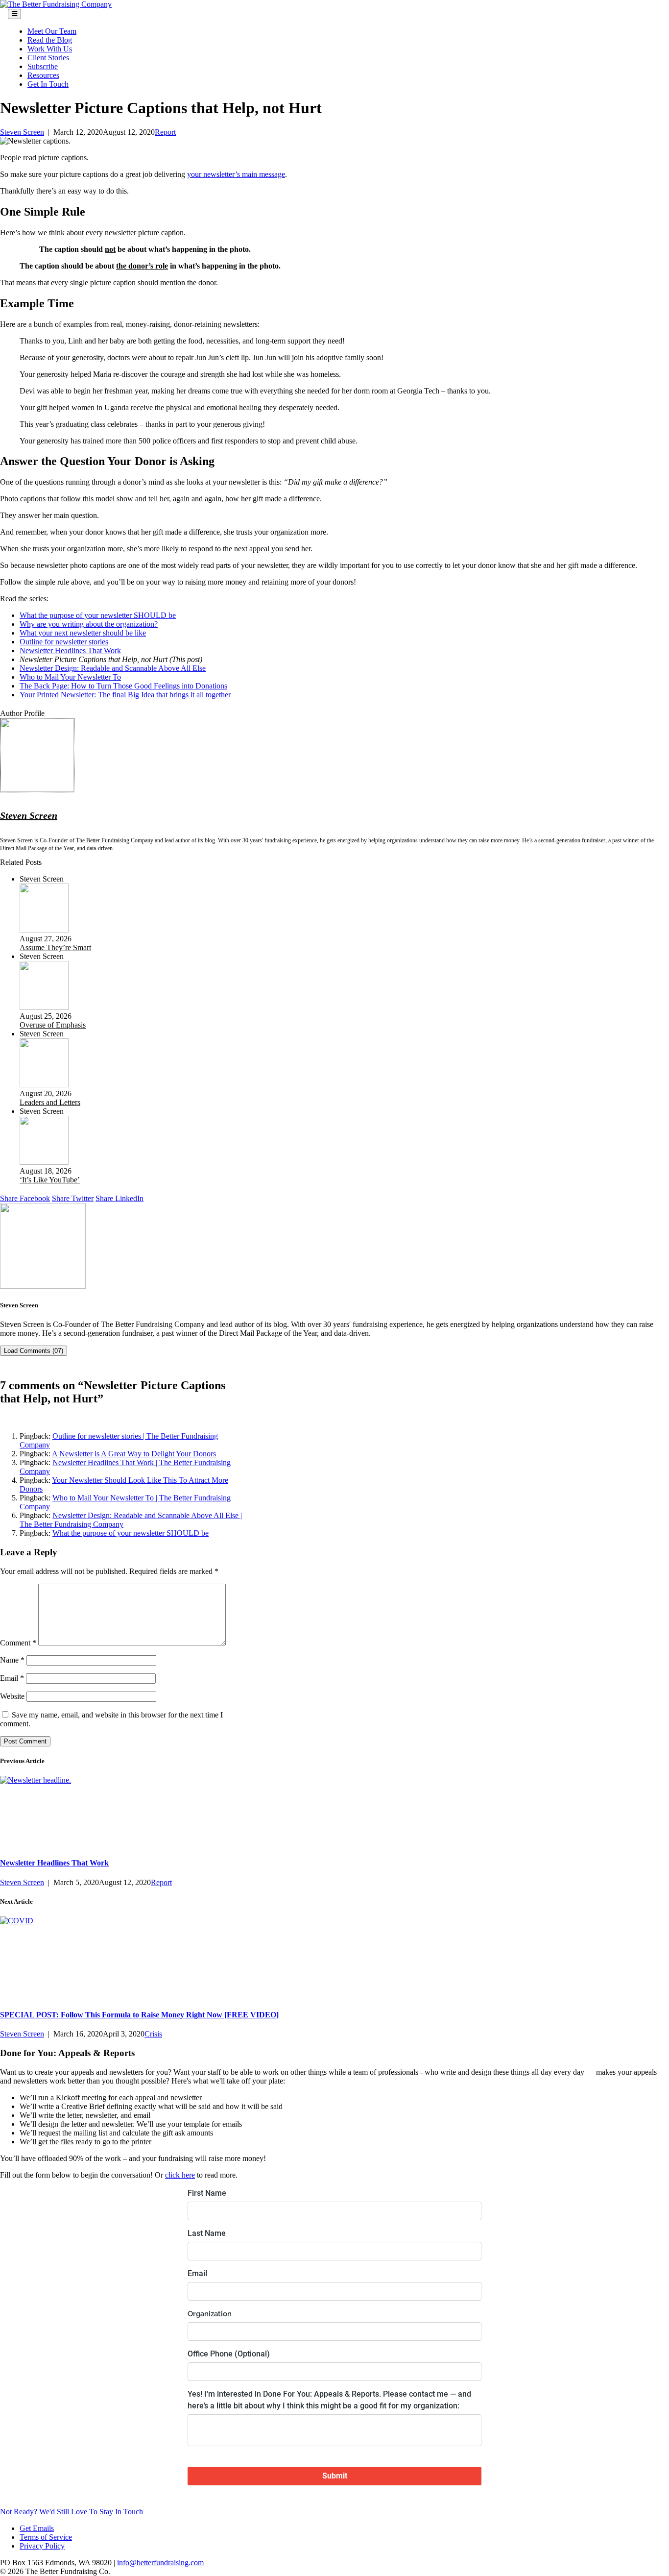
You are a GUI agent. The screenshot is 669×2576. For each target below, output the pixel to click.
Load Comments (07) (34, 1351)
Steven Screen (22, 132)
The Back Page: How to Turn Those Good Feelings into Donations (123, 686)
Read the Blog (50, 40)
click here (180, 2175)
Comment (18, 1643)
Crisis (153, 2034)
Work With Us (50, 49)
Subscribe (43, 66)
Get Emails (37, 2528)
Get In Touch (48, 84)
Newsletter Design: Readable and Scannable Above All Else (113, 668)
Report (165, 132)
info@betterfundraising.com (160, 2563)
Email (12, 1678)
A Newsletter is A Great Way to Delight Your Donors (134, 1454)
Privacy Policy (42, 2546)
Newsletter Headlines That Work (70, 650)
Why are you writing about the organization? (89, 624)
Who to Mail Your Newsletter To (70, 677)
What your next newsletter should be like (83, 633)
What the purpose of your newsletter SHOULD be (98, 615)
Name (12, 1660)
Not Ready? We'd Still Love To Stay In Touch (72, 2512)
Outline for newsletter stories (64, 642)
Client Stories (48, 58)
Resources (43, 75)
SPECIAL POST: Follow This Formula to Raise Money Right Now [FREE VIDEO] (139, 2015)
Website (12, 1696)
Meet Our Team (52, 31)
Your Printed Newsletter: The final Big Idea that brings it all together (125, 695)
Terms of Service (46, 2537)
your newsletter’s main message (236, 174)
